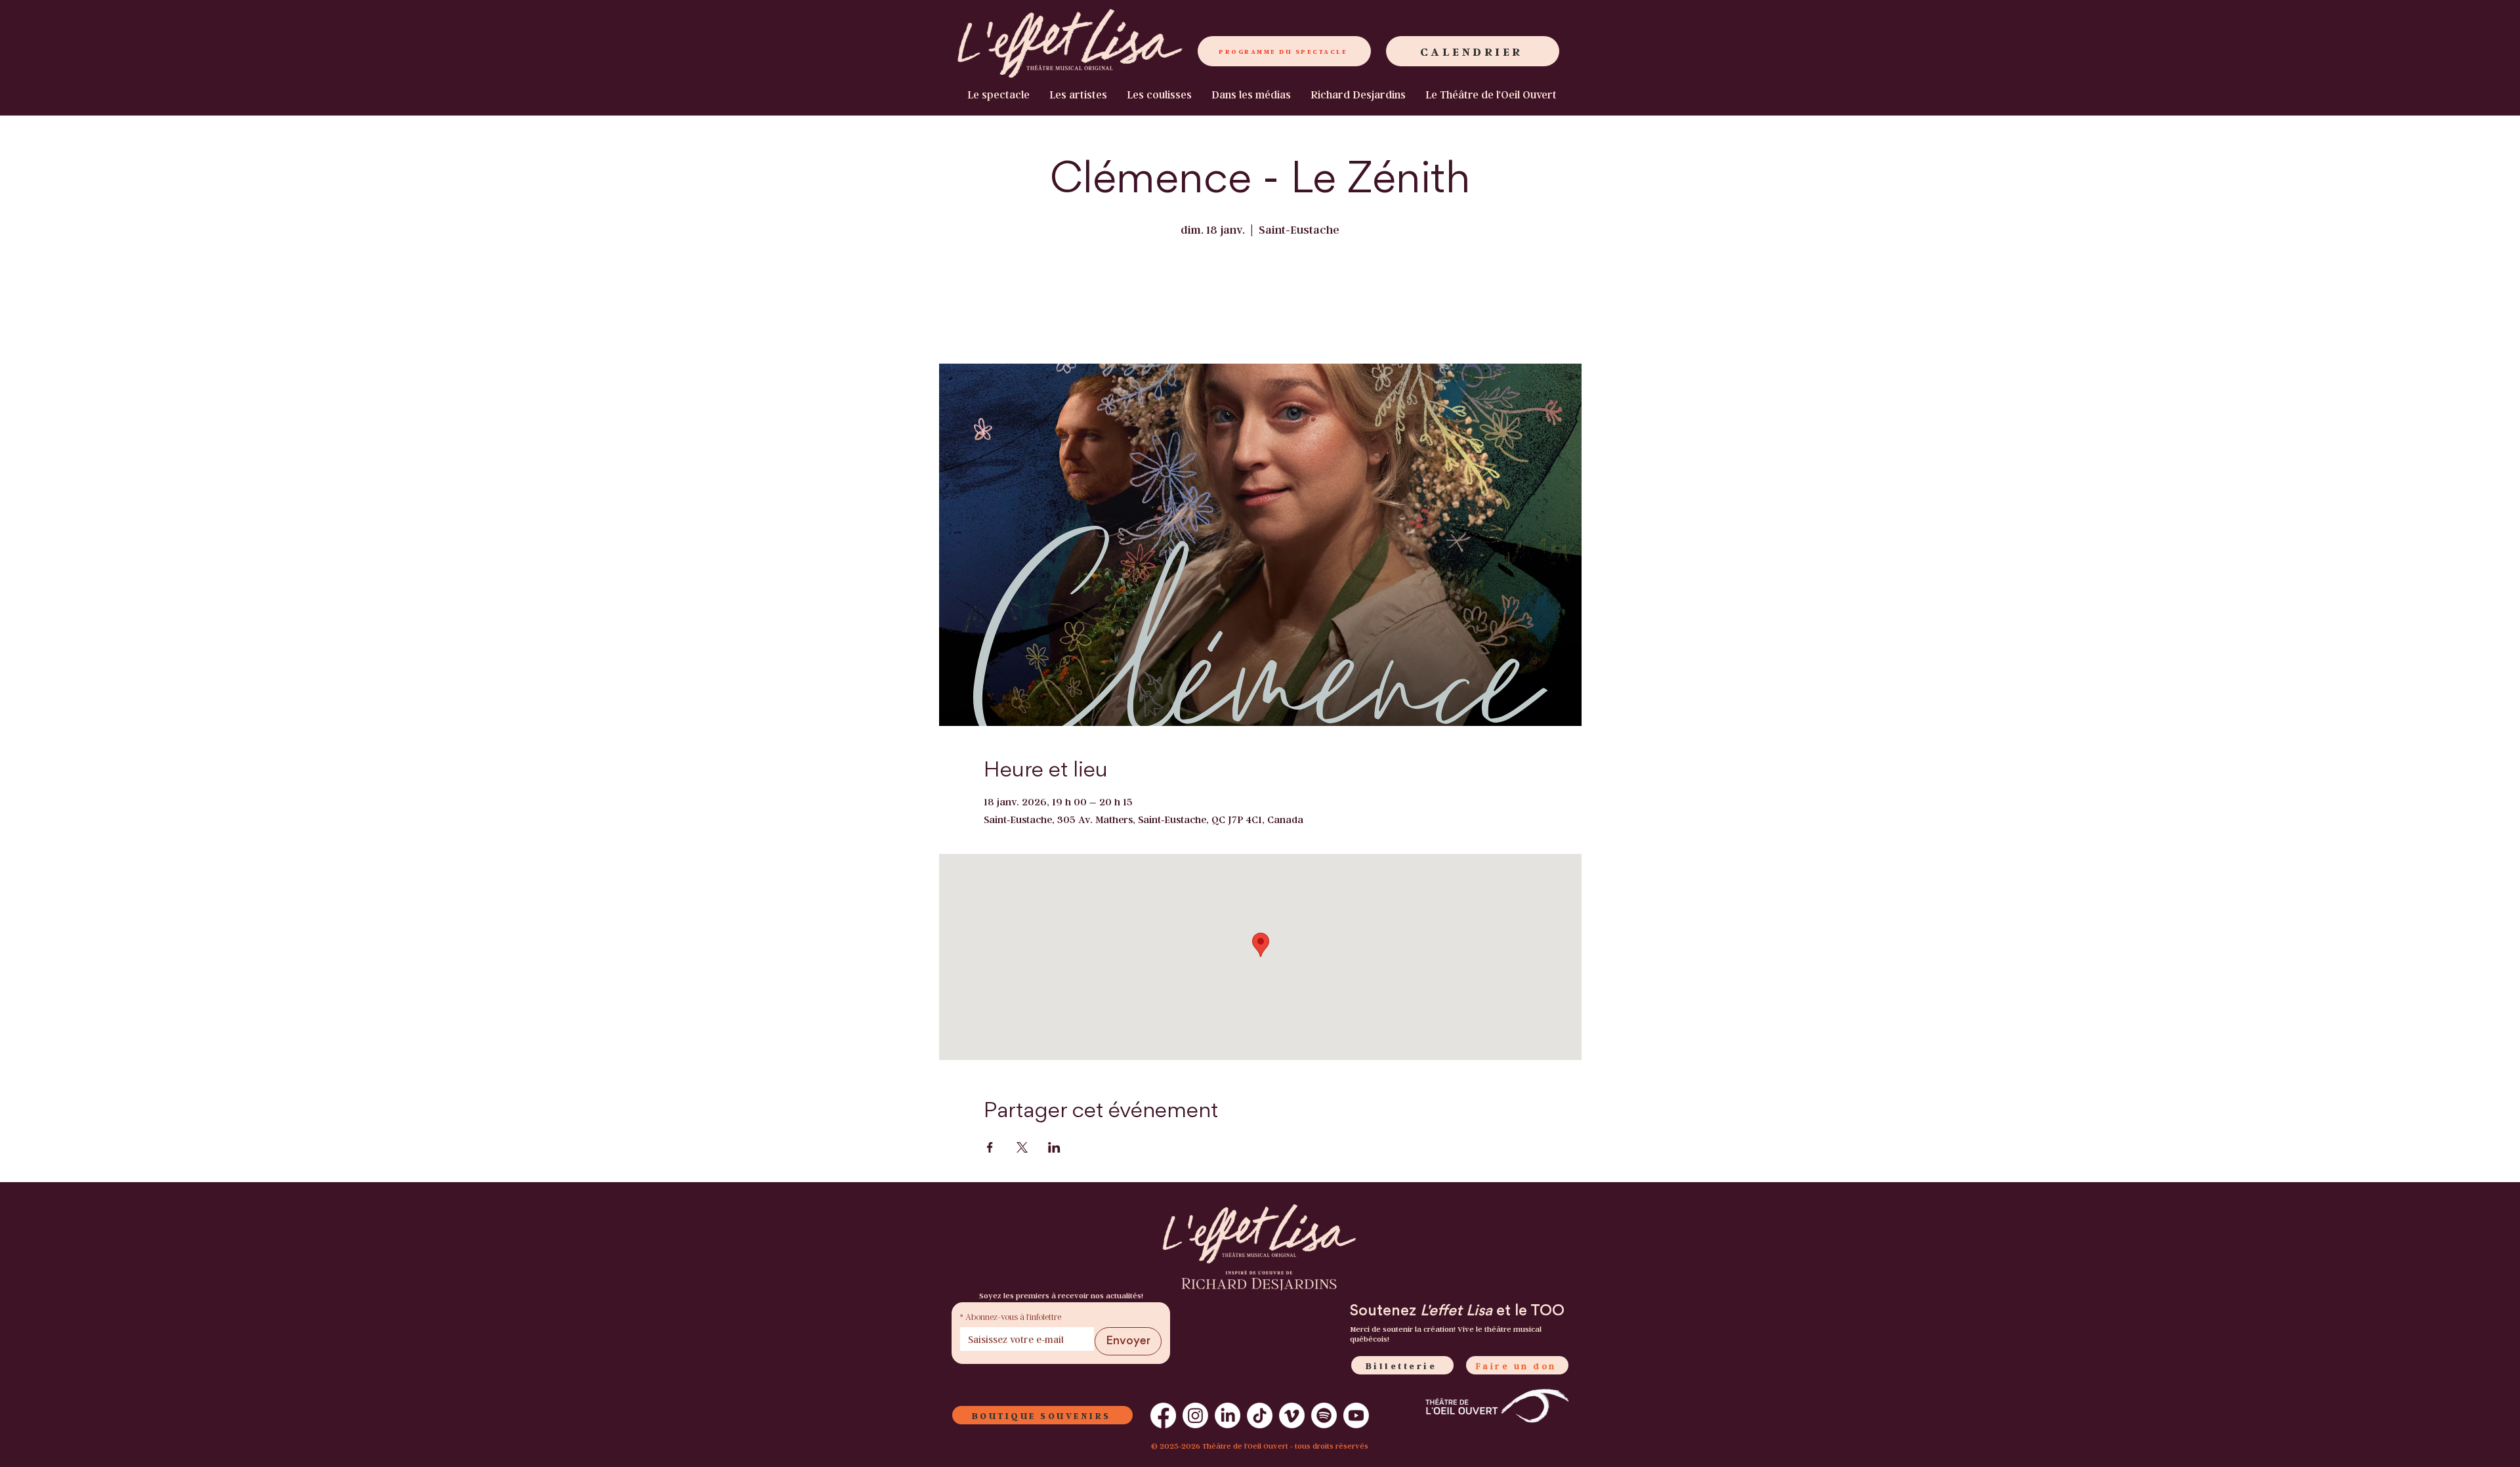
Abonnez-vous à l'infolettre (1011, 1316)
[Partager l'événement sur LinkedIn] (1054, 1147)
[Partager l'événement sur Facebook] (990, 1147)
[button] (1491, 95)
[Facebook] (1163, 1415)
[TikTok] (1260, 1415)
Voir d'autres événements (1260, 303)
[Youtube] (1356, 1415)
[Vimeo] (1292, 1415)
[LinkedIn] (1228, 1415)
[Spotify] (1324, 1415)
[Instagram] (1195, 1415)
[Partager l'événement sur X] (1022, 1147)
